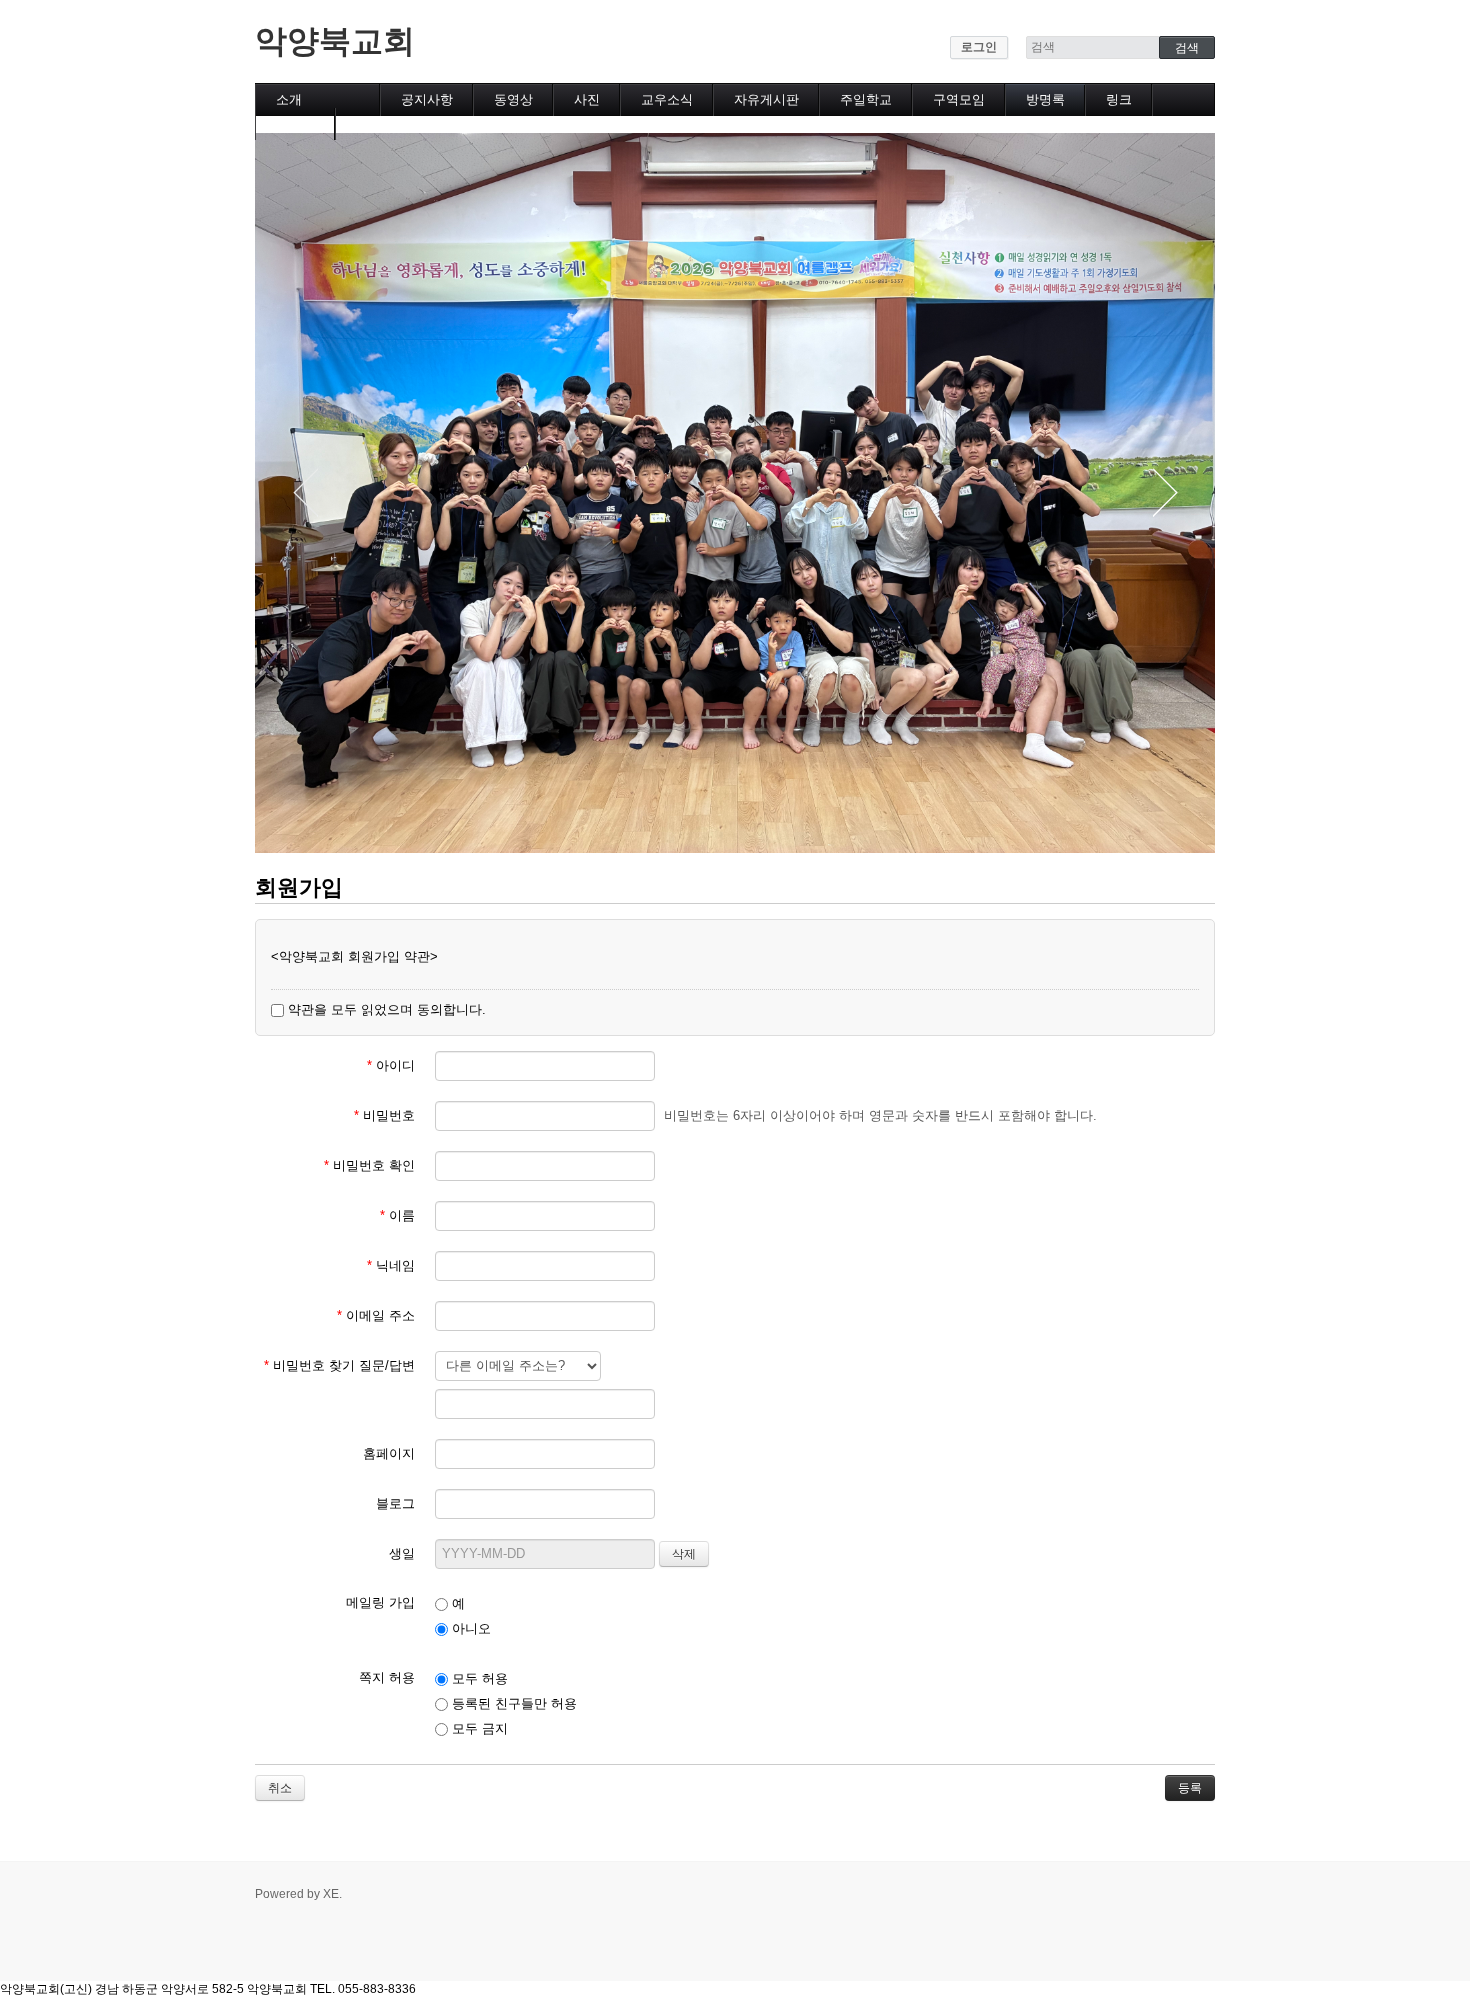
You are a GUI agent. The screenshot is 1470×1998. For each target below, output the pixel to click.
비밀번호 (384, 1115)
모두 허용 (478, 1678)
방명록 (1045, 99)
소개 (289, 99)
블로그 (395, 1503)
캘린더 (295, 123)
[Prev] (305, 493)
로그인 (979, 47)
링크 (1119, 99)
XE (331, 1894)
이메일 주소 (376, 1315)
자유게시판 (766, 99)
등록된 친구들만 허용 (512, 1703)
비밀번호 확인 (369, 1165)
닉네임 (391, 1265)
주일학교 (866, 99)
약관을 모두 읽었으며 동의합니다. (385, 1009)
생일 (402, 1553)
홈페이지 (389, 1453)
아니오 (469, 1628)
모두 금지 (478, 1728)
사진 (587, 99)
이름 (397, 1215)
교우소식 (667, 99)
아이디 (391, 1065)
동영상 (513, 99)
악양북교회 (335, 41)
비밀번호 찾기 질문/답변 (339, 1365)
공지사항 (427, 99)
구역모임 (959, 99)
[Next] (1165, 493)
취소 (280, 1788)
